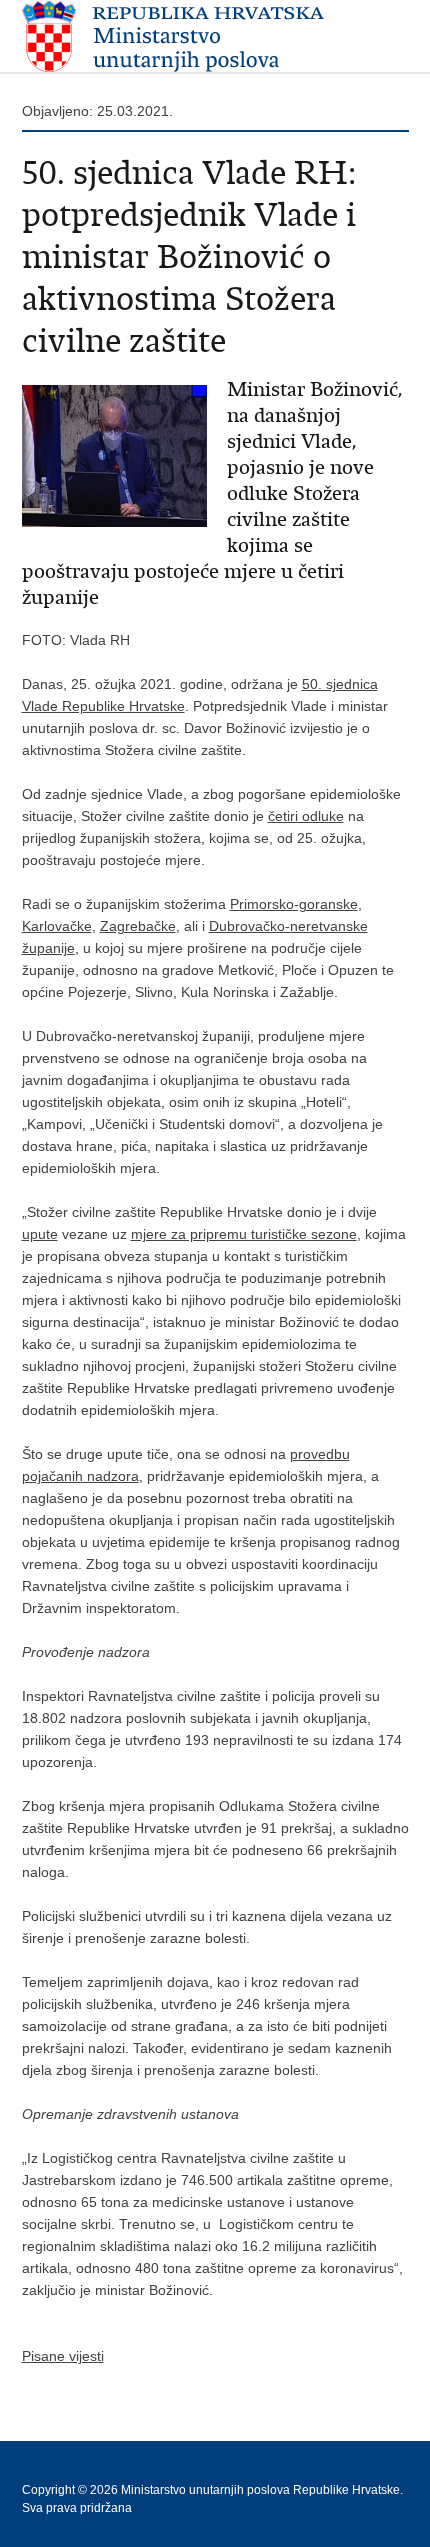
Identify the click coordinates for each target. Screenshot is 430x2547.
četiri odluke (306, 816)
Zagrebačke (138, 926)
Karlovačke (57, 926)
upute (40, 1234)
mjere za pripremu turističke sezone (244, 1234)
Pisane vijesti (63, 2356)
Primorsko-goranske (294, 904)
